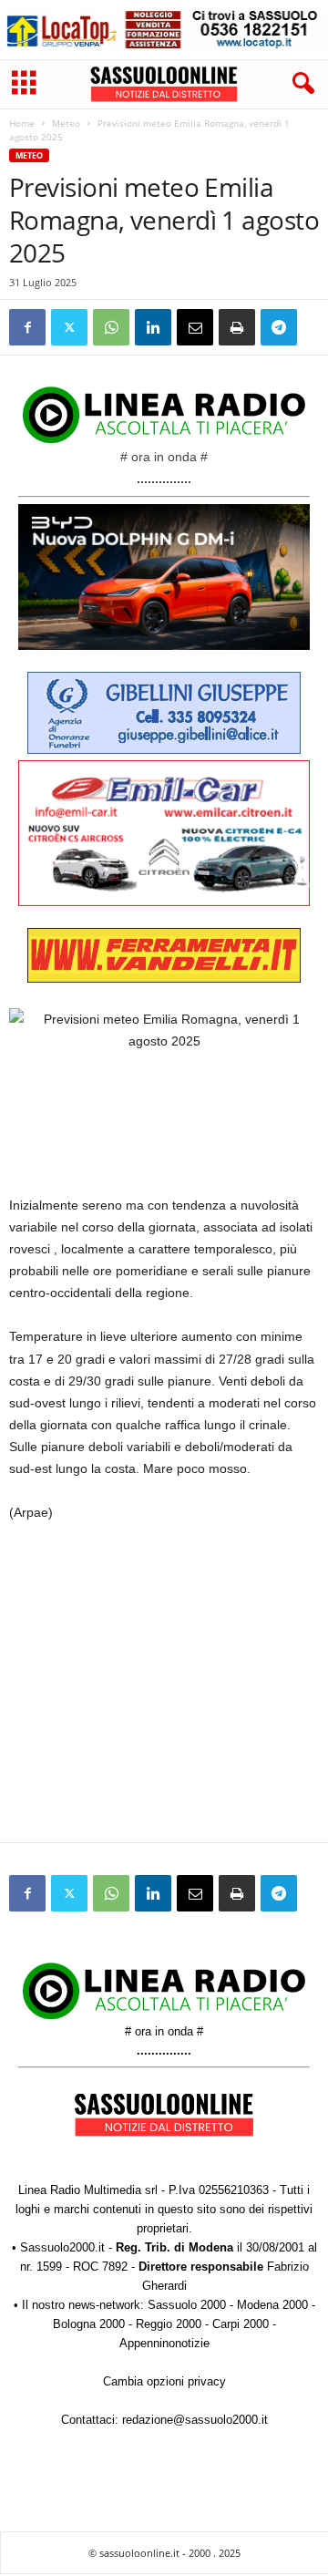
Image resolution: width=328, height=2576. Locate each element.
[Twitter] (69, 327)
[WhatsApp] (111, 327)
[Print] (237, 327)
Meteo (66, 123)
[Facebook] (27, 327)
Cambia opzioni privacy (164, 2381)
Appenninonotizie (164, 2343)
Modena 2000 (272, 2305)
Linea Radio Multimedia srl (88, 2190)
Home (22, 123)
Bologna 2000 (89, 2324)
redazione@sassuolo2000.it (195, 2420)
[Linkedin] (153, 327)
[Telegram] (279, 327)
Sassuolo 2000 (187, 2305)
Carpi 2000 (241, 2324)
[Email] (195, 327)
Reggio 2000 (169, 2324)
